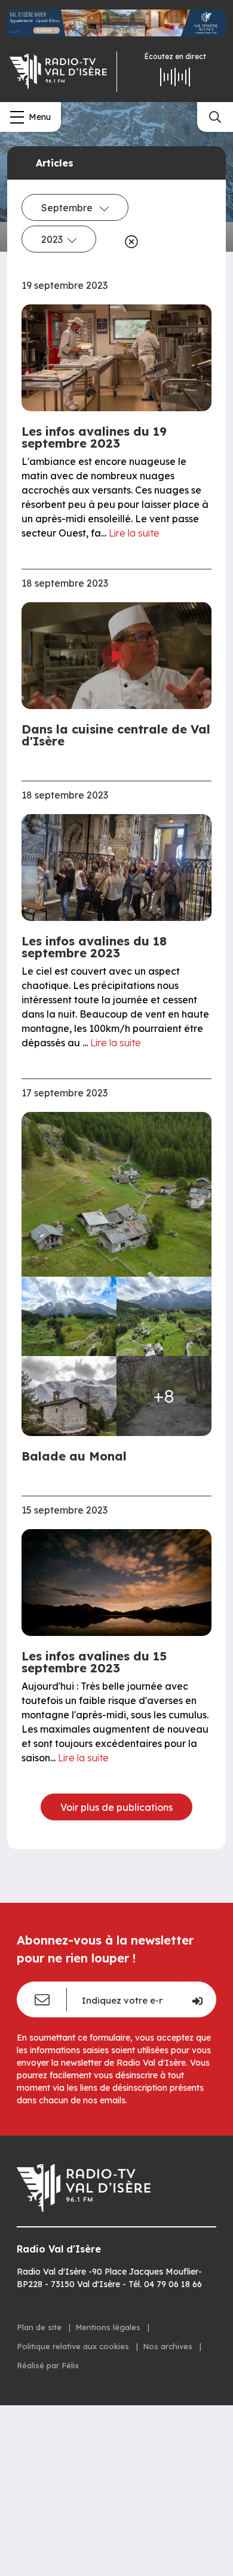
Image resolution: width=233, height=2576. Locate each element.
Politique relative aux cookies (74, 2346)
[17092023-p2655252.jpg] (69, 1396)
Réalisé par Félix (48, 2365)
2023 (52, 239)
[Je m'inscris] (197, 1999)
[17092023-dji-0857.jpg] (116, 1194)
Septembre (68, 208)
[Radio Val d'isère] (58, 72)
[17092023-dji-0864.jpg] (164, 1317)
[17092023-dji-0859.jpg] (69, 1317)
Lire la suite (134, 533)
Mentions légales (109, 2327)
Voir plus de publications (116, 1807)
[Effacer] (129, 242)
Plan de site (40, 2327)
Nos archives (169, 2346)
